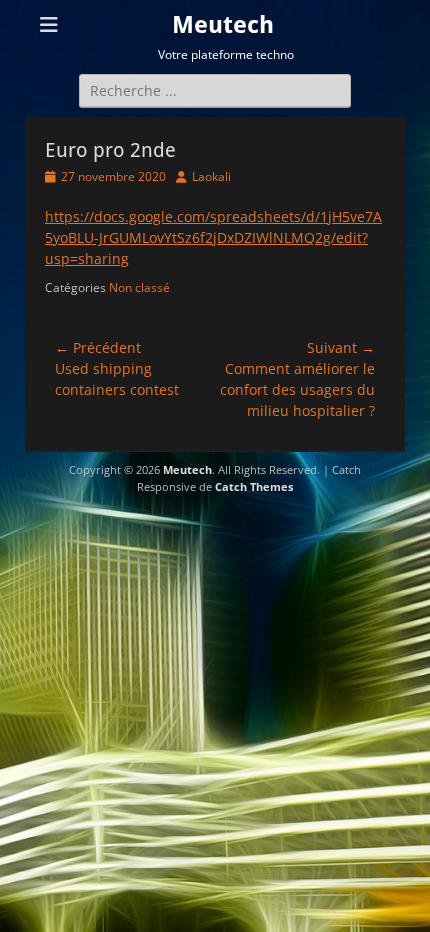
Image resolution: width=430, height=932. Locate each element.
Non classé (139, 287)
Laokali (211, 176)
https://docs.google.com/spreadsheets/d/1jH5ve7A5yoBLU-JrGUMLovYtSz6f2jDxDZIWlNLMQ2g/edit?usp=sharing (213, 237)
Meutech (223, 25)
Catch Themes (254, 486)
